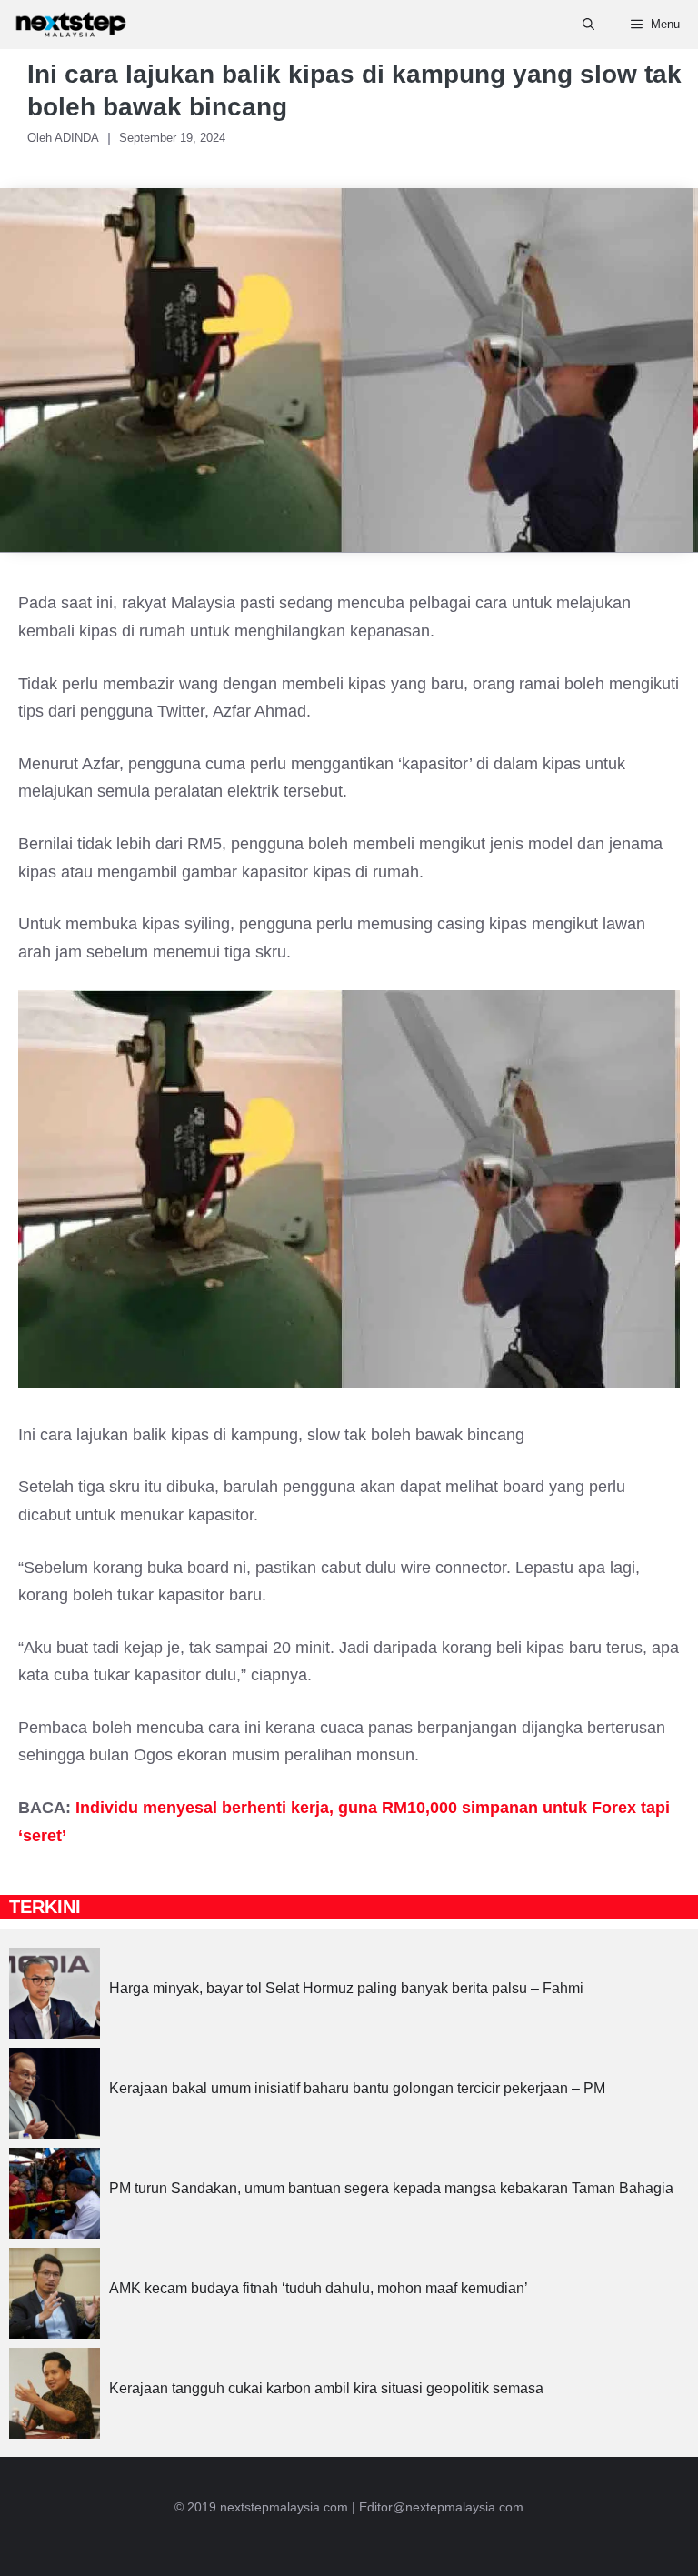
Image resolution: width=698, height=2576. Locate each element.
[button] (588, 25)
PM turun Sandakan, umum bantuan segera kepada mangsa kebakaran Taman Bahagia (391, 2188)
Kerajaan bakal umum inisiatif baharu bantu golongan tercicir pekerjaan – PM (357, 2088)
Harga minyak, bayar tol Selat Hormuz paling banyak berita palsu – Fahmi (346, 1988)
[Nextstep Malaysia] (71, 25)
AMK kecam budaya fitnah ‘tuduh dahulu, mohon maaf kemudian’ (319, 2288)
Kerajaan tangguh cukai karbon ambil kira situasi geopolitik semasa (326, 2388)
